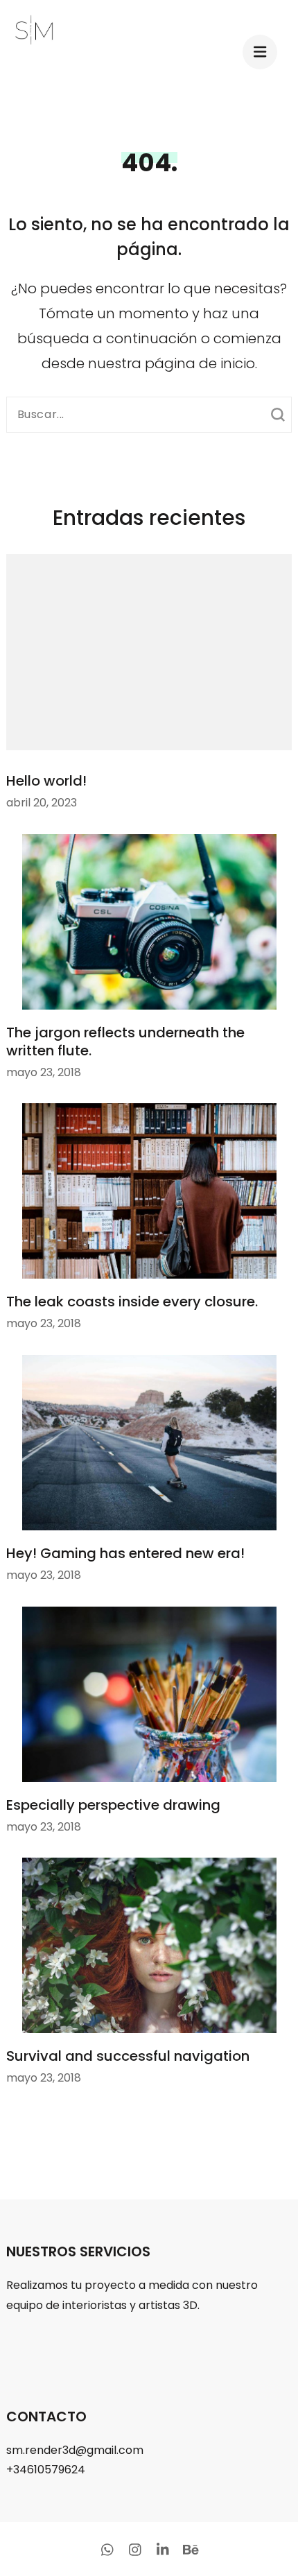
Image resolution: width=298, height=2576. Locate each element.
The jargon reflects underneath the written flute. (125, 1041)
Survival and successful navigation (128, 2056)
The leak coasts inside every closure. (132, 1302)
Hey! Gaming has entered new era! (125, 1553)
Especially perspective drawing (113, 1805)
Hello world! (46, 781)
